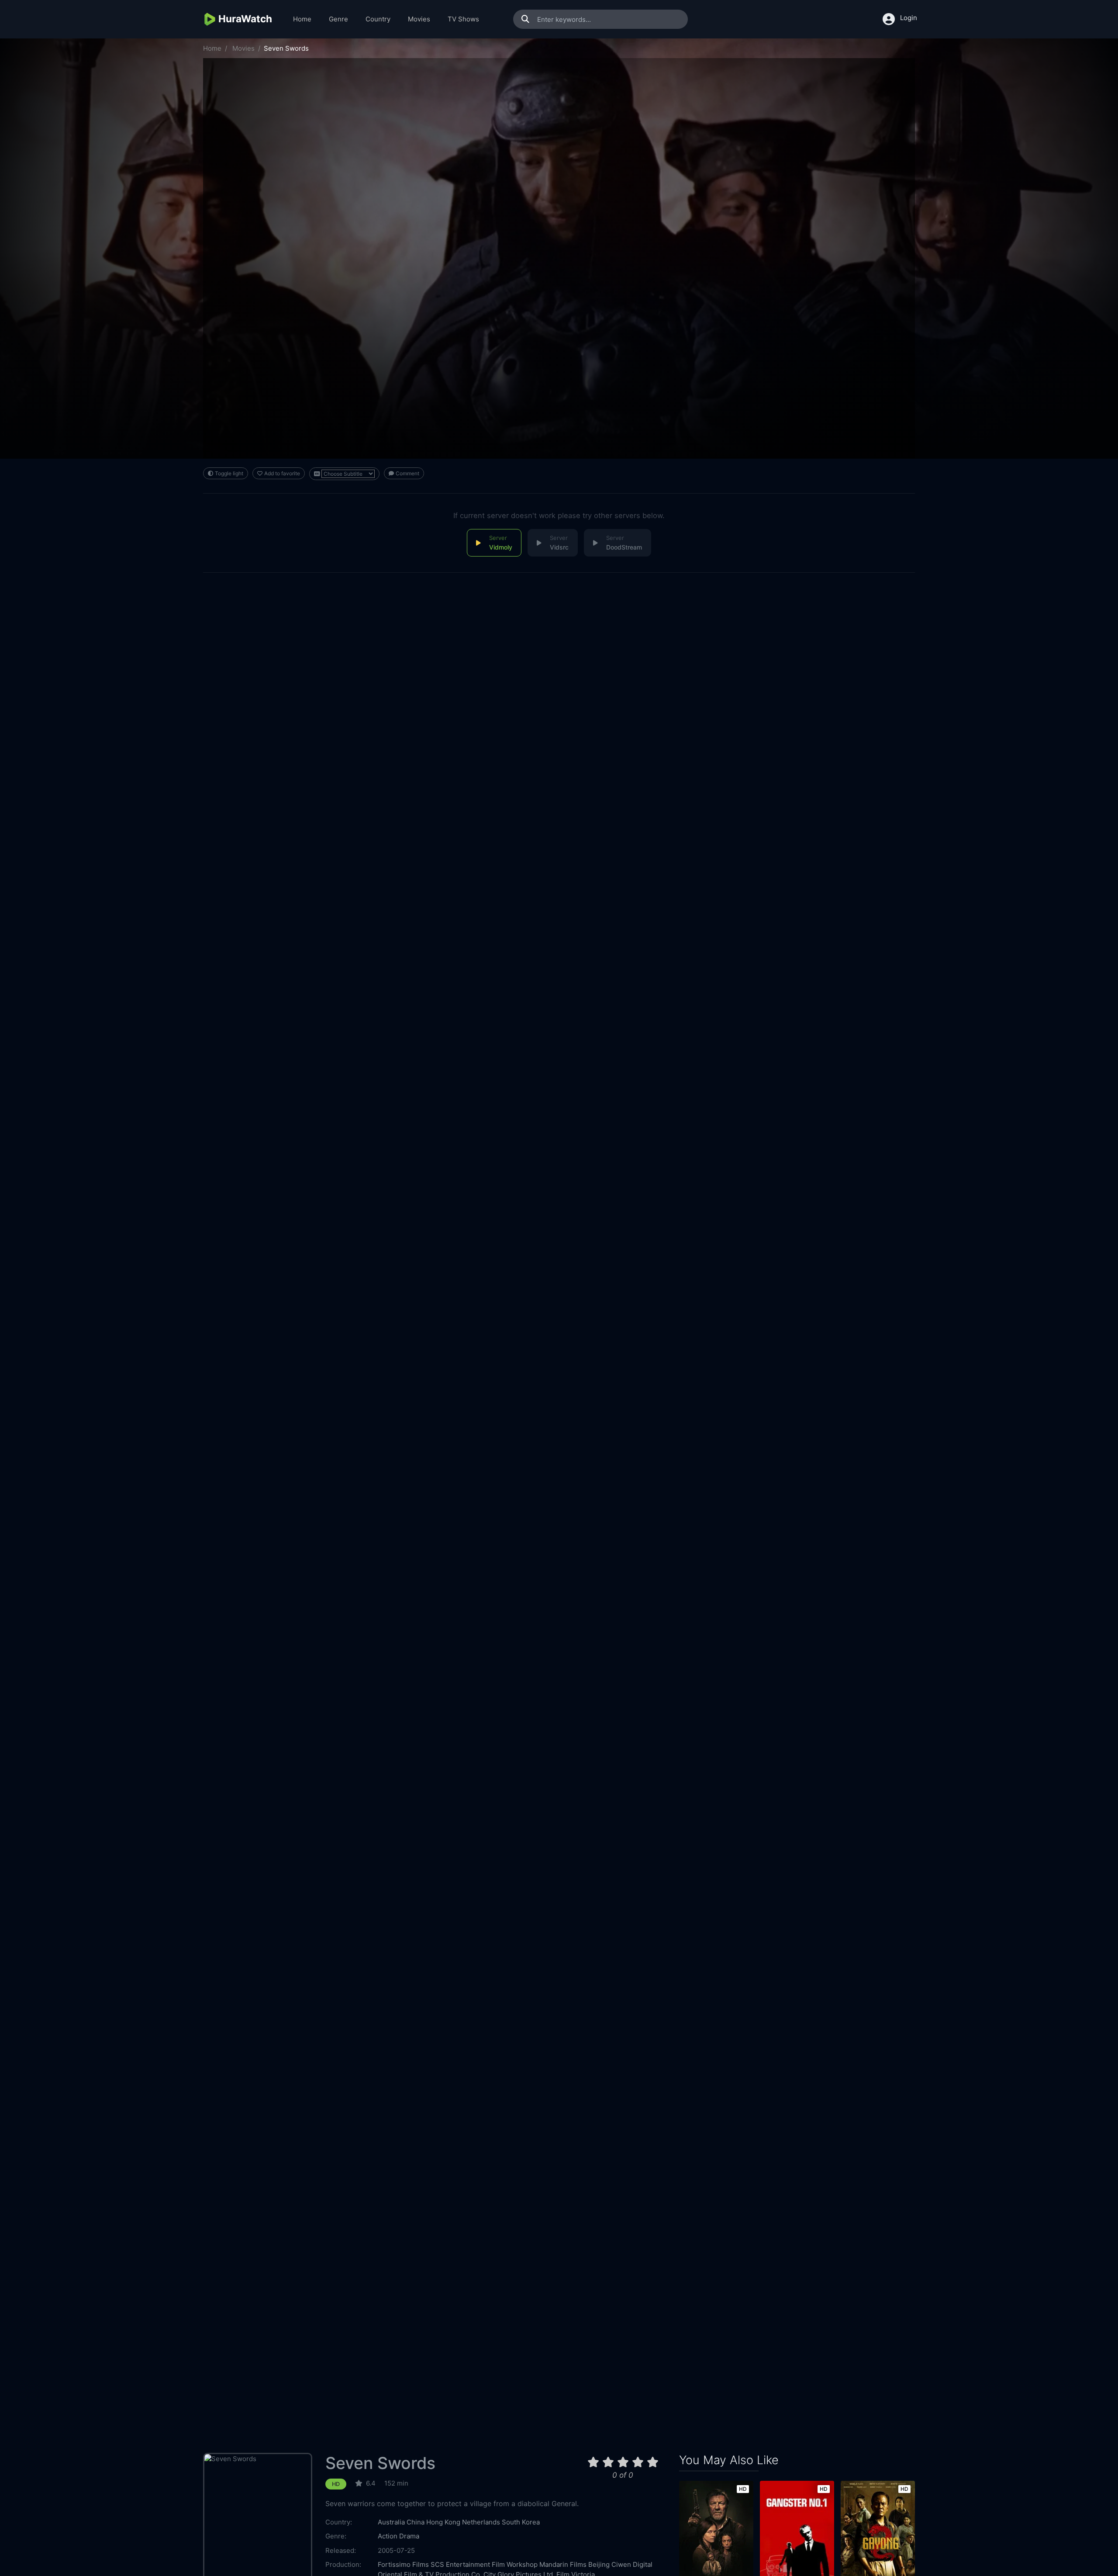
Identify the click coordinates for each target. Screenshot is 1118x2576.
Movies (419, 19)
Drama (409, 2536)
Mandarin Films (563, 2564)
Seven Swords (380, 2463)
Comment (407, 473)
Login (909, 18)
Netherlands (481, 2522)
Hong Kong (443, 2522)
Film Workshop (515, 2564)
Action (388, 2536)
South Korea (521, 2522)
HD (336, 2484)
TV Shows (463, 19)
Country (378, 19)
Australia (391, 2522)
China (416, 2522)
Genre (338, 19)
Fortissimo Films (403, 2564)
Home (302, 19)
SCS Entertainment (460, 2564)
